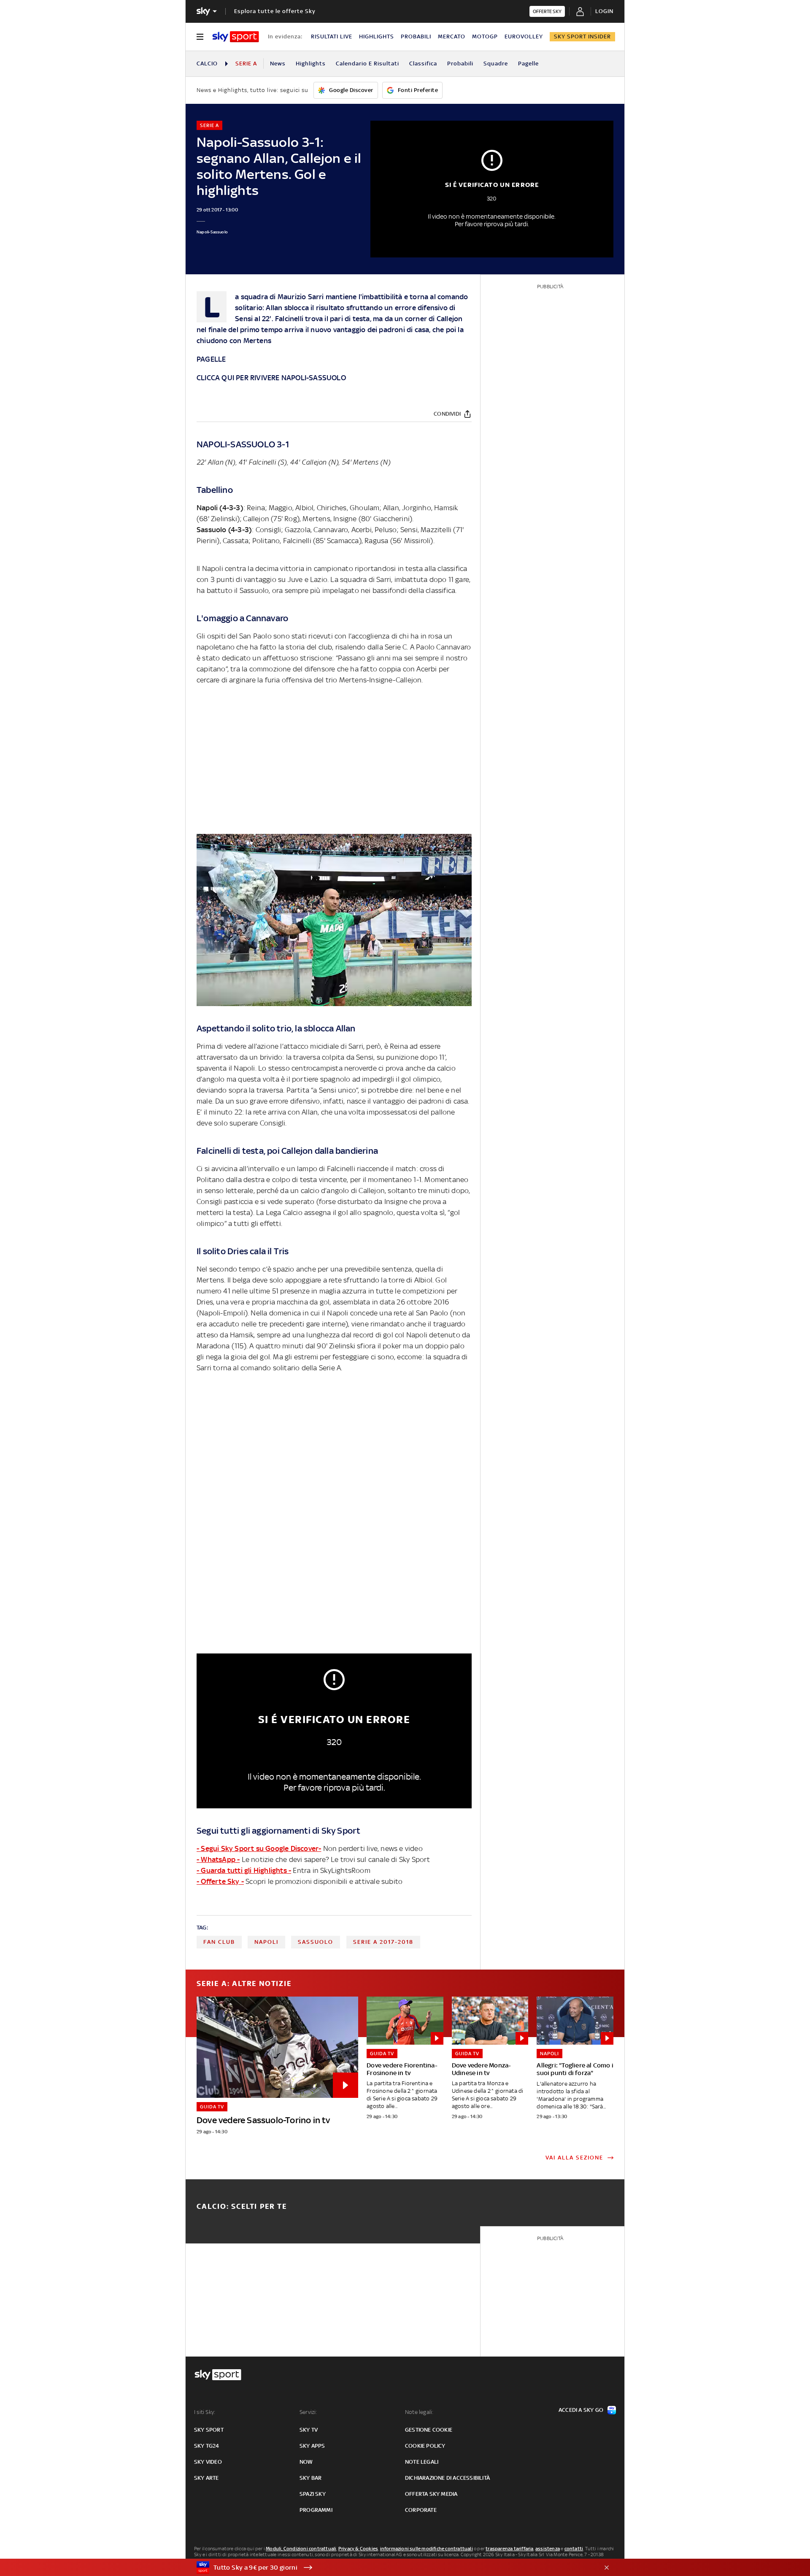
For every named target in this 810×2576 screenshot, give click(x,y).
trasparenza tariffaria (509, 2549)
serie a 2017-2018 (383, 1942)
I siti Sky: (205, 2412)
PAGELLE (211, 359)
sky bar (310, 2478)
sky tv (309, 2430)
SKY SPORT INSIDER (582, 37)
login (604, 11)
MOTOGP (485, 37)
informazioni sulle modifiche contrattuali (427, 2549)
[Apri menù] (200, 37)
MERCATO (452, 37)
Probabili (460, 64)
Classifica (423, 64)
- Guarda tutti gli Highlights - (244, 1870)
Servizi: (308, 2412)
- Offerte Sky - (220, 1881)
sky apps (312, 2446)
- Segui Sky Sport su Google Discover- (259, 1848)
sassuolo (316, 1942)
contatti (574, 2549)
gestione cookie (429, 2430)
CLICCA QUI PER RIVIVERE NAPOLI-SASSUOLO (271, 378)
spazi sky (313, 2494)
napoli (266, 1942)
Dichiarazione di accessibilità (447, 2478)
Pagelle (528, 64)
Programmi (316, 2510)
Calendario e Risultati (367, 64)
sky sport (209, 2430)
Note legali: (419, 2412)
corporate (421, 2510)
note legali (422, 2462)
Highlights (311, 64)
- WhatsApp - (218, 1859)
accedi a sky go (581, 2410)
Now (306, 2462)
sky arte (207, 2478)
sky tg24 (207, 2446)
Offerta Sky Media (431, 2494)
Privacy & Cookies (358, 2549)
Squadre (496, 64)
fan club (219, 1942)
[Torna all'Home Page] (236, 37)
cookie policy (425, 2446)
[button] (392, 2568)
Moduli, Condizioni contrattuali (301, 2549)
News (278, 64)
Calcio (207, 64)
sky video (208, 2462)
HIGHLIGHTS (377, 37)
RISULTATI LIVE (332, 37)
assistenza (548, 2549)
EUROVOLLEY (524, 37)
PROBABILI (416, 37)
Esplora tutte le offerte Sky (275, 11)
